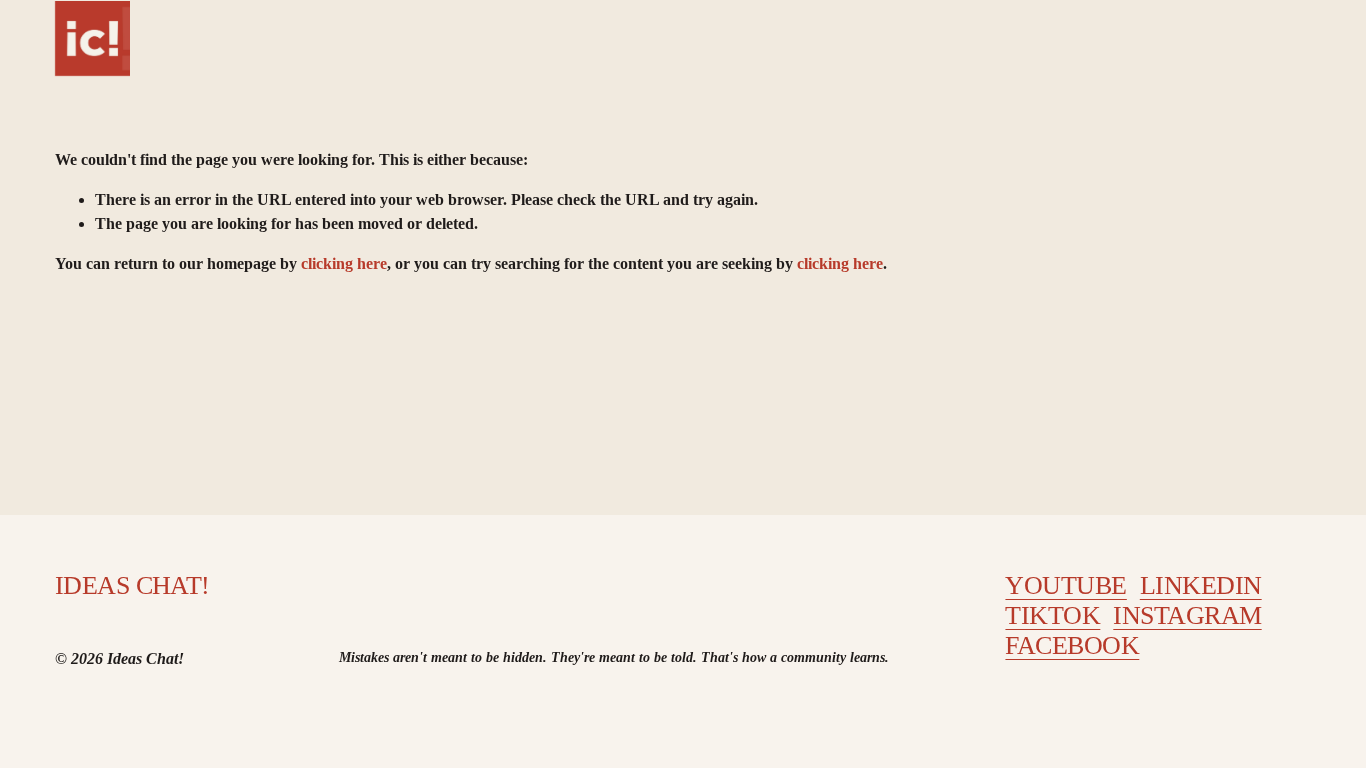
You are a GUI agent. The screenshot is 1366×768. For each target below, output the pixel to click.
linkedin (1201, 585)
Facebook (1072, 645)
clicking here (344, 263)
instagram (1187, 615)
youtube (1065, 585)
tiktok (1052, 615)
